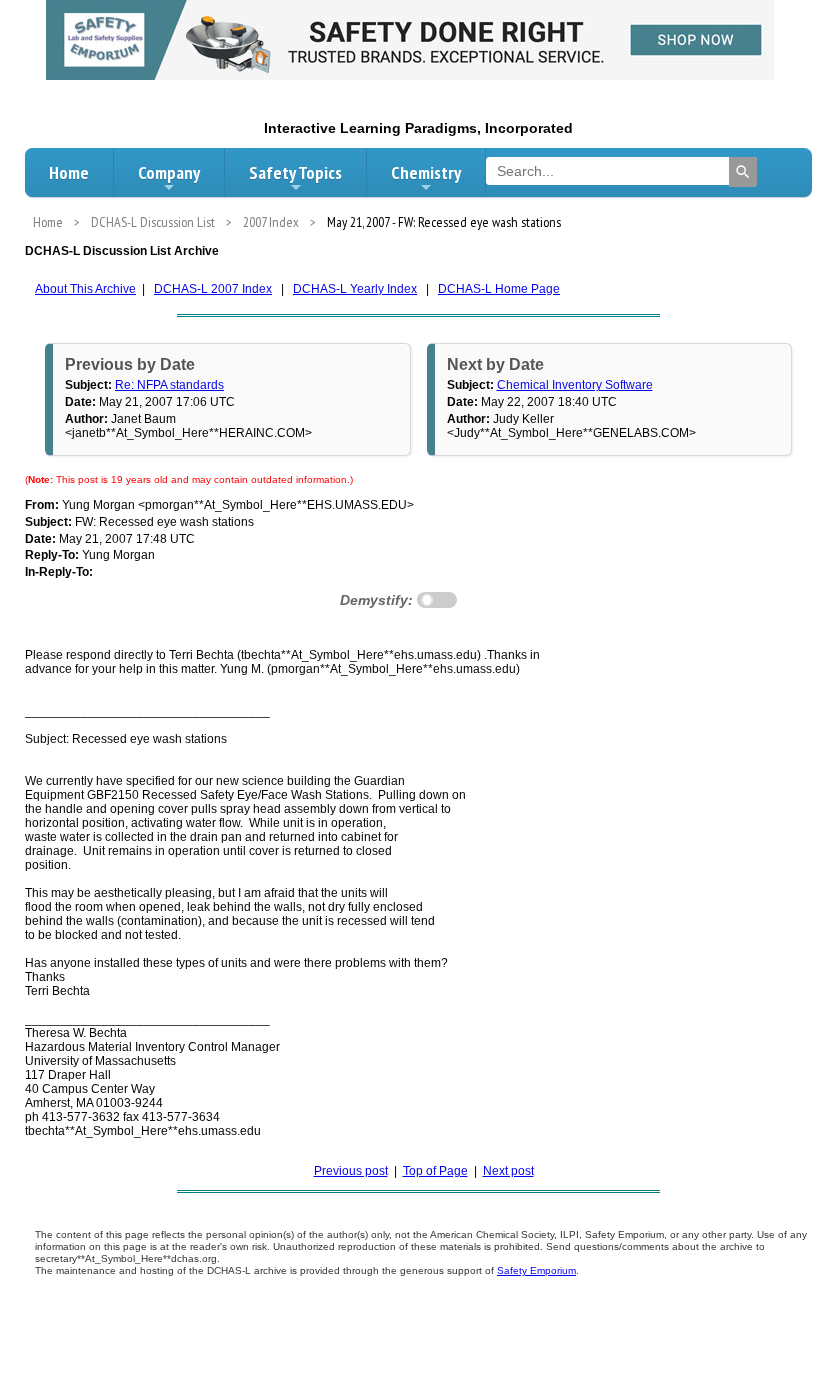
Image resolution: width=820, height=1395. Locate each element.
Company (169, 172)
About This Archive (85, 289)
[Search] (743, 172)
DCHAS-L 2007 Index (213, 289)
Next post (508, 1171)
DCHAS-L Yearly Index (355, 289)
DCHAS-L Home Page (499, 289)
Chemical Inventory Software (575, 385)
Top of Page (435, 1171)
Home (69, 172)
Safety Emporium (536, 1270)
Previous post (351, 1171)
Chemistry (426, 172)
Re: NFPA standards (169, 385)
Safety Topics (295, 172)
